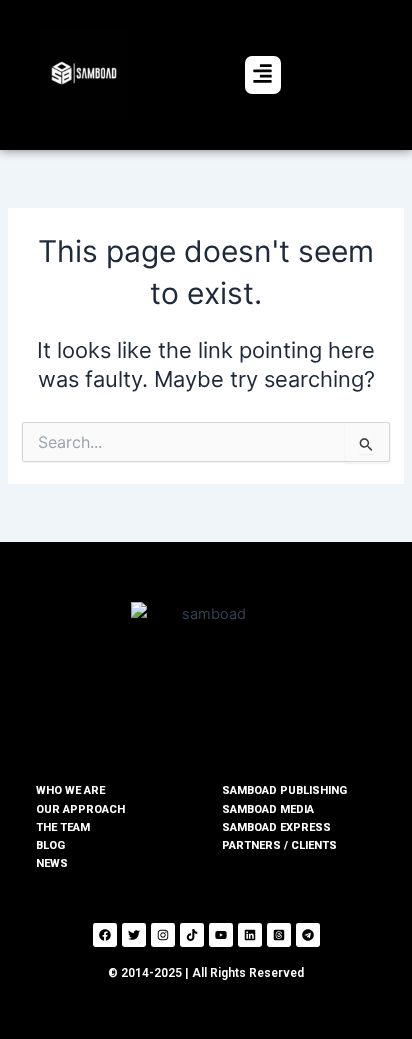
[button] (263, 75)
